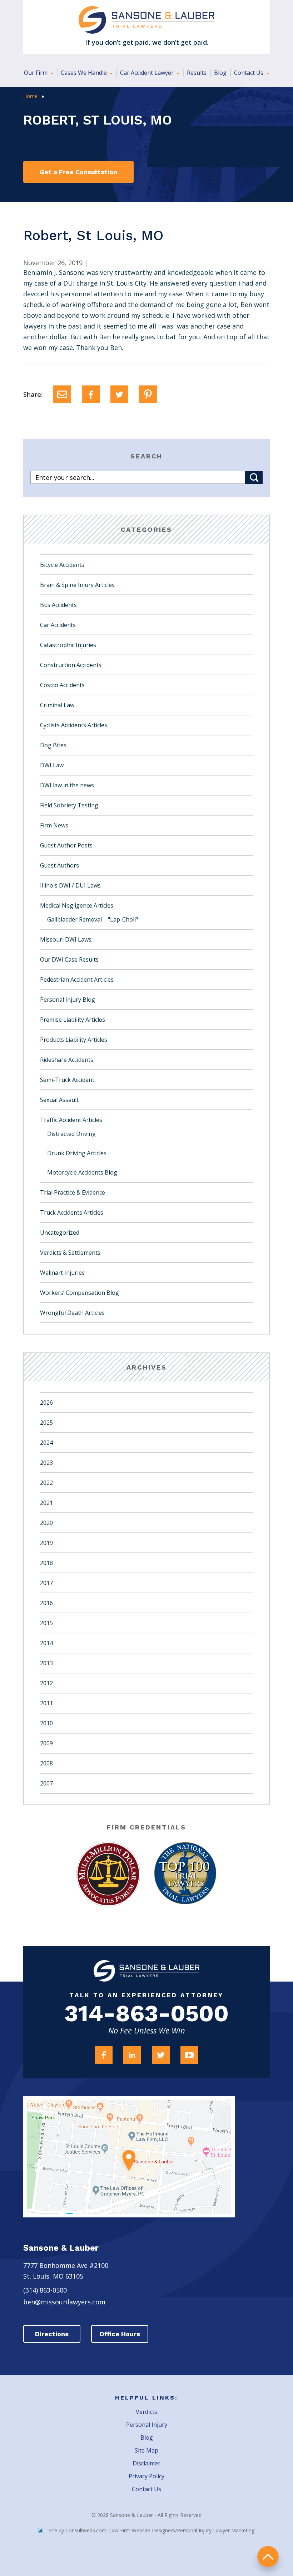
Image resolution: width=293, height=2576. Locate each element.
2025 (46, 1423)
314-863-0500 (146, 2014)
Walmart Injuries (62, 1273)
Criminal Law (57, 705)
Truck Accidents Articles (72, 1212)
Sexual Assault (59, 1100)
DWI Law (52, 765)
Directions (52, 2334)
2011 (46, 1703)
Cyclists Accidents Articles (74, 725)
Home (30, 96)
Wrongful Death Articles (72, 1313)
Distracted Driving (71, 1134)
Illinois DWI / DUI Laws (70, 885)
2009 (46, 1743)
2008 (46, 1763)
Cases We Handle (85, 73)
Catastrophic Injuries (68, 645)
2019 (46, 1543)
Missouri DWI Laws (66, 939)
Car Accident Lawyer (148, 73)
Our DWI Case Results (69, 959)
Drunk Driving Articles (77, 1153)
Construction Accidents (71, 665)
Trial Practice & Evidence (73, 1192)
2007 (46, 1783)
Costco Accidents (62, 685)
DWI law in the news (67, 785)
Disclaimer (146, 2463)
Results (197, 73)
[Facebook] (91, 394)
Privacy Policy (146, 2476)
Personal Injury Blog (68, 1000)
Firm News (54, 825)
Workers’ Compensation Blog (80, 1293)
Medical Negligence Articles (77, 905)
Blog (220, 73)
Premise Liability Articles (73, 1020)
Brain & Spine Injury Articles (77, 585)
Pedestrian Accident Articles (77, 980)
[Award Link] (108, 1874)
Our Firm (36, 73)
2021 (46, 1503)
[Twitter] (119, 394)
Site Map (146, 2450)
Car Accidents (58, 625)
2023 (46, 1463)
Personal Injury (147, 2425)
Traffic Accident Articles (71, 1120)
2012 (46, 1683)
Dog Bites (53, 745)
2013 (46, 1663)
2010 (46, 1723)
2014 (46, 1643)
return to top (268, 2556)
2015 (46, 1623)
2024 (46, 1443)
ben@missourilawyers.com (64, 2302)
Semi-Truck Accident (67, 1080)
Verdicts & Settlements (70, 1253)
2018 (46, 1563)
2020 (46, 1523)
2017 (46, 1583)
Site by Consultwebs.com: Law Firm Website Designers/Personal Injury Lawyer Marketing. (152, 2530)
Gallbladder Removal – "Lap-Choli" (93, 919)
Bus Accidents (58, 605)
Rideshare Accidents (67, 1060)
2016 (46, 1603)
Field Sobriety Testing (69, 805)
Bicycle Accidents (62, 565)
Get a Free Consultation (78, 172)
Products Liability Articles (74, 1040)
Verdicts (146, 2412)
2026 (46, 1403)
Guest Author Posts (66, 845)
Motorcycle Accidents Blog (82, 1172)
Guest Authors (59, 865)
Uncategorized (60, 1233)
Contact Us (249, 73)
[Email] (62, 394)
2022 (46, 1483)
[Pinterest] (148, 394)
